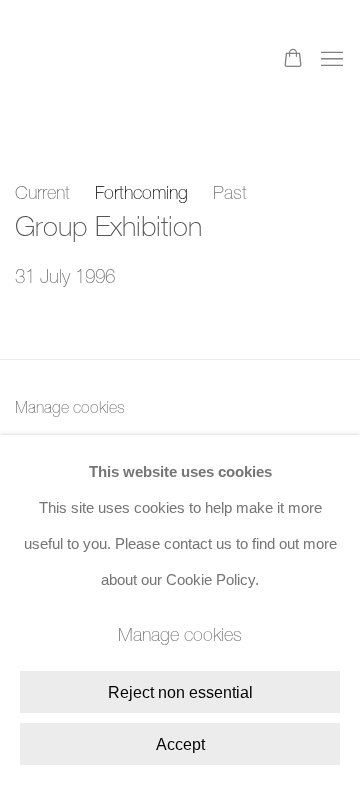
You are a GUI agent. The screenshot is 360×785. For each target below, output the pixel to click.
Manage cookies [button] (70, 407)
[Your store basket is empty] (293, 60)
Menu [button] (330, 60)
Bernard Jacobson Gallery (95, 60)
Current (42, 192)
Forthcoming (141, 192)
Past (230, 192)
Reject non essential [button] (180, 692)
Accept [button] (180, 744)
